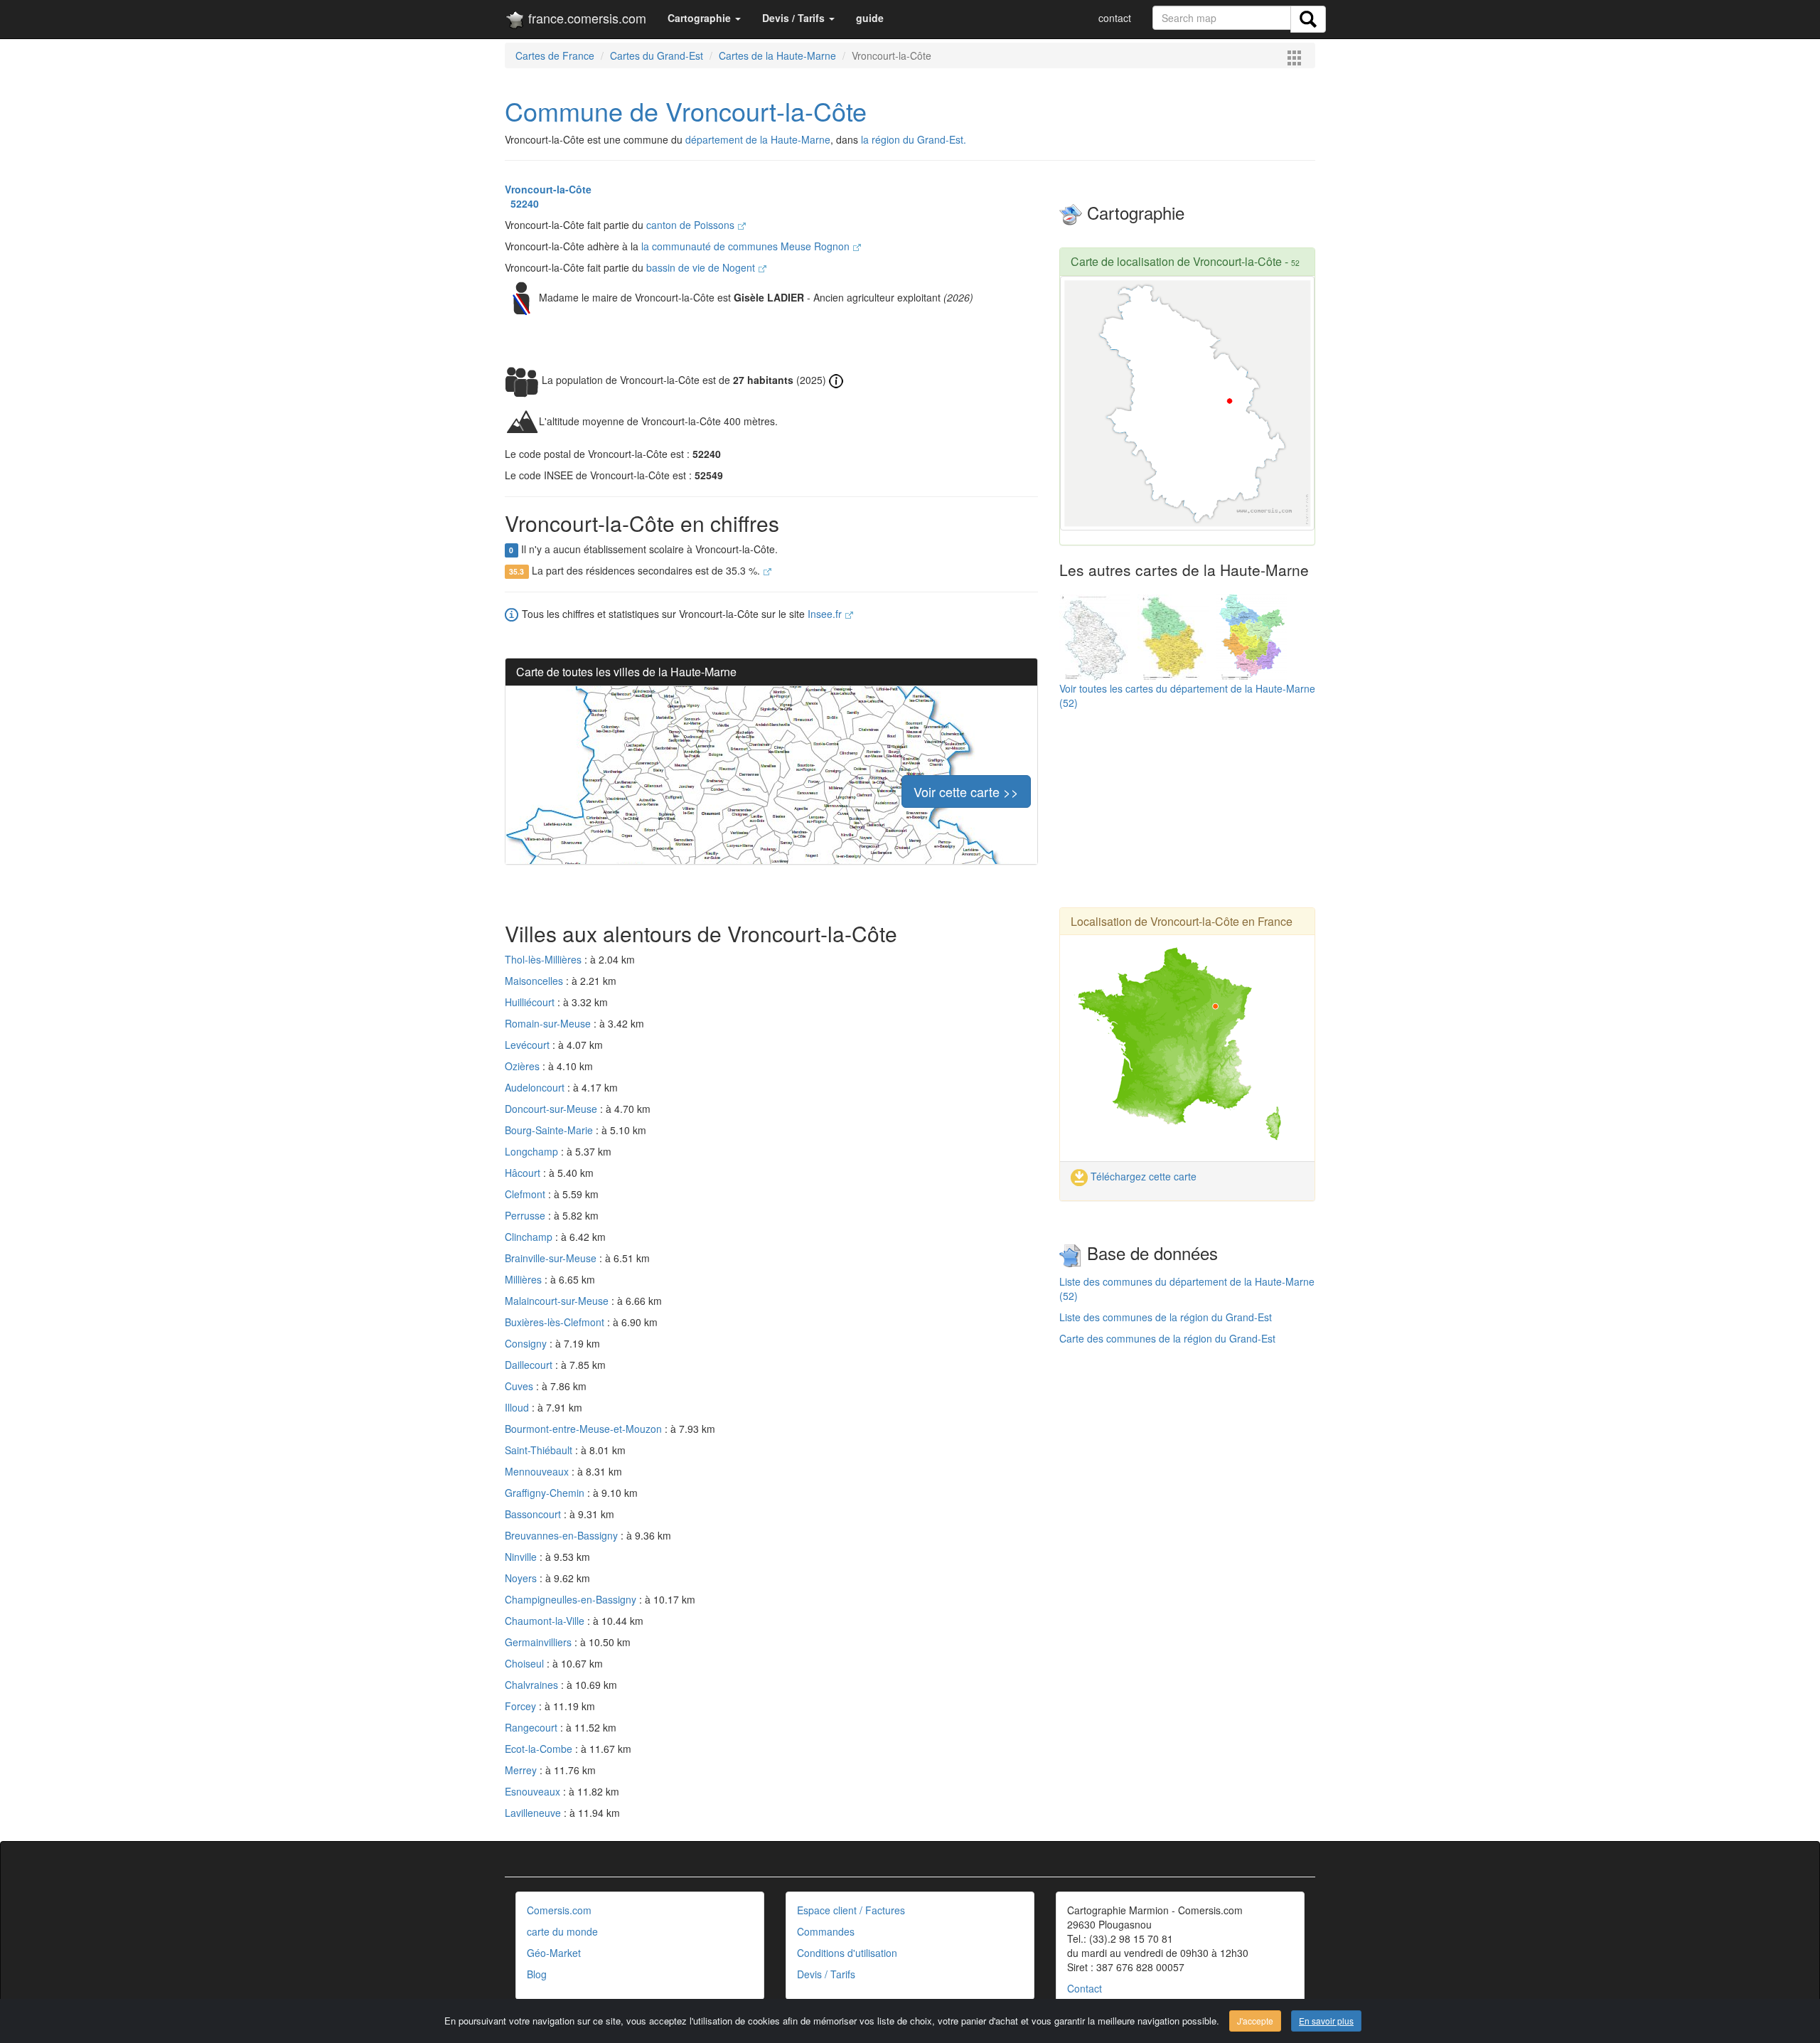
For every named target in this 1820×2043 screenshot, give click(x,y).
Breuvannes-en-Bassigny (563, 1535)
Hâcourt (524, 1173)
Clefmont (526, 1194)
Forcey (522, 1706)
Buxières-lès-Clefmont (556, 1322)
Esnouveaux (534, 1791)
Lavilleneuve (534, 1813)
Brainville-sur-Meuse (552, 1258)
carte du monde (562, 1931)
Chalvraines (533, 1685)
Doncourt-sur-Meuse (552, 1109)
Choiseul (526, 1663)
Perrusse (526, 1215)
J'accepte (1255, 2021)
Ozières (524, 1066)
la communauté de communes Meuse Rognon (747, 246)
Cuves (520, 1386)
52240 (522, 203)
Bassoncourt (534, 1514)
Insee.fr (826, 614)
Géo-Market (554, 1953)
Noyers (522, 1578)
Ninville (522, 1557)
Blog (537, 1974)
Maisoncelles (535, 981)
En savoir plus (1326, 2021)
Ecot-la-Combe (540, 1749)
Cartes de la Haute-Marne (777, 55)
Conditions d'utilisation (847, 1953)
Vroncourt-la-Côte (548, 189)
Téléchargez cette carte (1142, 1176)
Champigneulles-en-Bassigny (572, 1599)
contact (1115, 18)
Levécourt (529, 1045)
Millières (525, 1279)
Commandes (826, 1931)
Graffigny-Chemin (546, 1493)
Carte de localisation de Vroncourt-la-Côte (1176, 261)
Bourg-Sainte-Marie (550, 1130)
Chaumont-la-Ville (546, 1621)
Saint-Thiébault (540, 1450)
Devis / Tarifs (826, 1974)
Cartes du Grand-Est (657, 55)
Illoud (518, 1407)
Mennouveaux (538, 1471)
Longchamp (533, 1151)
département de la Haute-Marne (758, 139)
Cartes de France (555, 55)
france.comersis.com (585, 18)
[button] (704, 18)
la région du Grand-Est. (914, 139)
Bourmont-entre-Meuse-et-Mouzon (585, 1429)
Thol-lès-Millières (545, 959)
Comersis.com (559, 1910)
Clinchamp (530, 1237)
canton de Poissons (692, 225)
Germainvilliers (540, 1642)
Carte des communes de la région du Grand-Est (1167, 1338)
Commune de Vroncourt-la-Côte (686, 111)
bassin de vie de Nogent (702, 267)
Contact (1085, 1988)
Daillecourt (530, 1365)
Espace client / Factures (851, 1910)
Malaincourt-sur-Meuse (558, 1301)
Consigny (527, 1343)
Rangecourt (532, 1727)
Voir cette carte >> (966, 791)
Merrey (522, 1770)
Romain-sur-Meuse (549, 1023)
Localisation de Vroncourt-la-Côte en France (1182, 921)
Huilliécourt (531, 1002)
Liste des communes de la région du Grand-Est (1166, 1317)
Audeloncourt (536, 1087)
